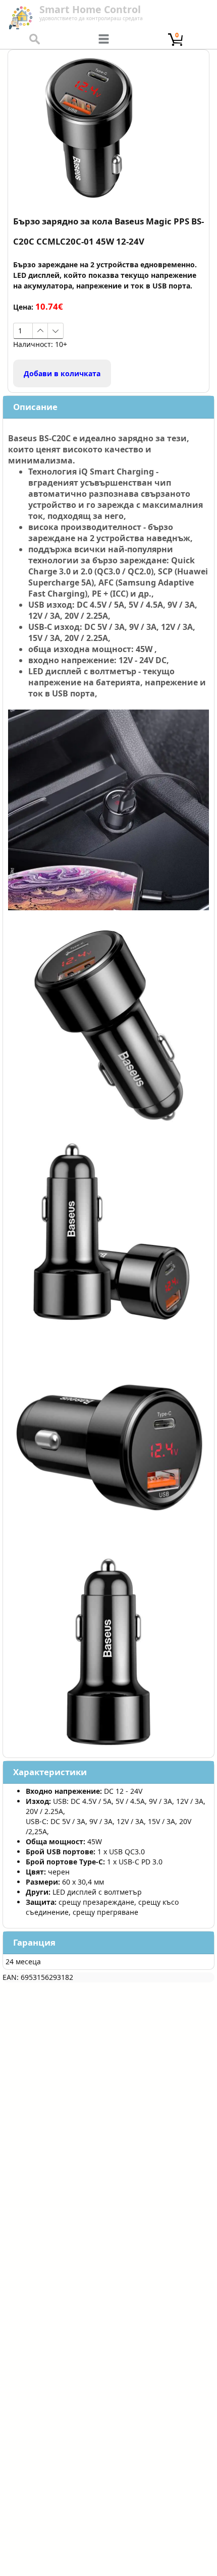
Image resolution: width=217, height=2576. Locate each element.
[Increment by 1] (40, 331)
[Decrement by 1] (55, 331)
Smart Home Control (90, 9)
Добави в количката (62, 373)
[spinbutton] (23, 331)
